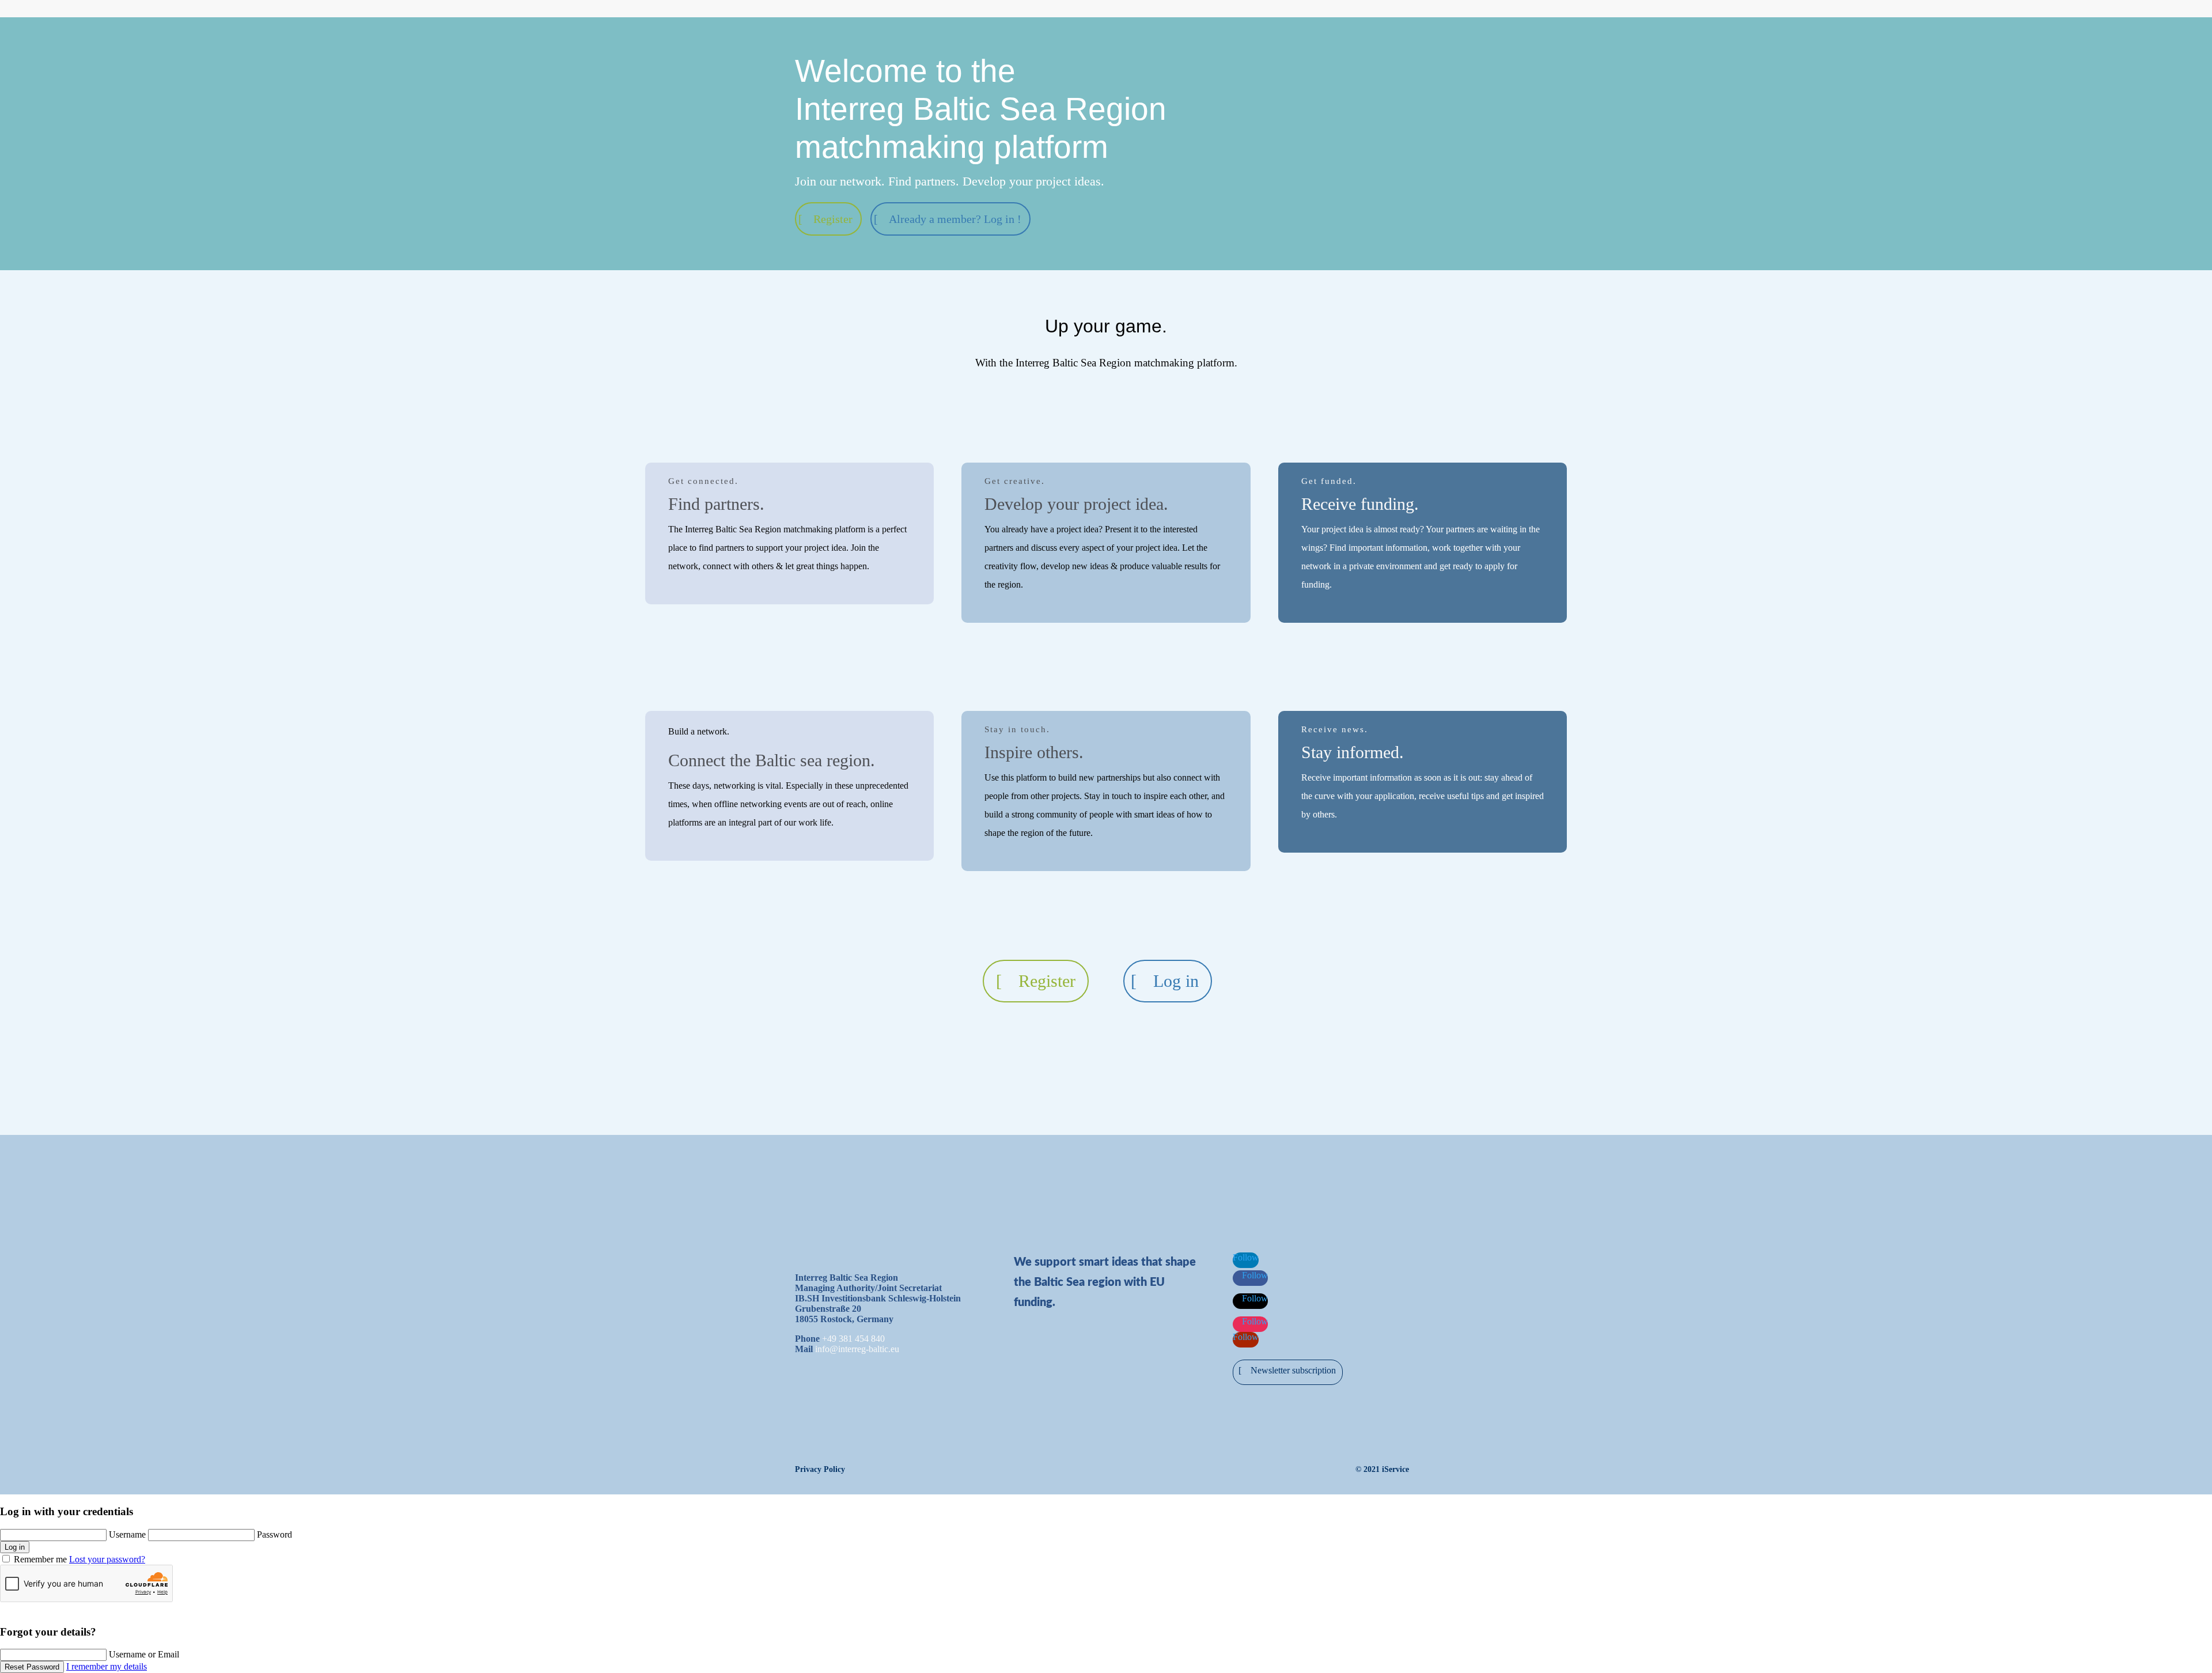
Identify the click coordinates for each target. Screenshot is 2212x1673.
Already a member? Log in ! (955, 219)
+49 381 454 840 (853, 1339)
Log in (1176, 981)
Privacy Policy (820, 1469)
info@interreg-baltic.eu (857, 1349)
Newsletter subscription (1293, 1370)
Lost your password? (107, 1559)
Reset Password (32, 1667)
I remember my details (107, 1666)
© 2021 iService (1382, 1469)
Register (833, 219)
